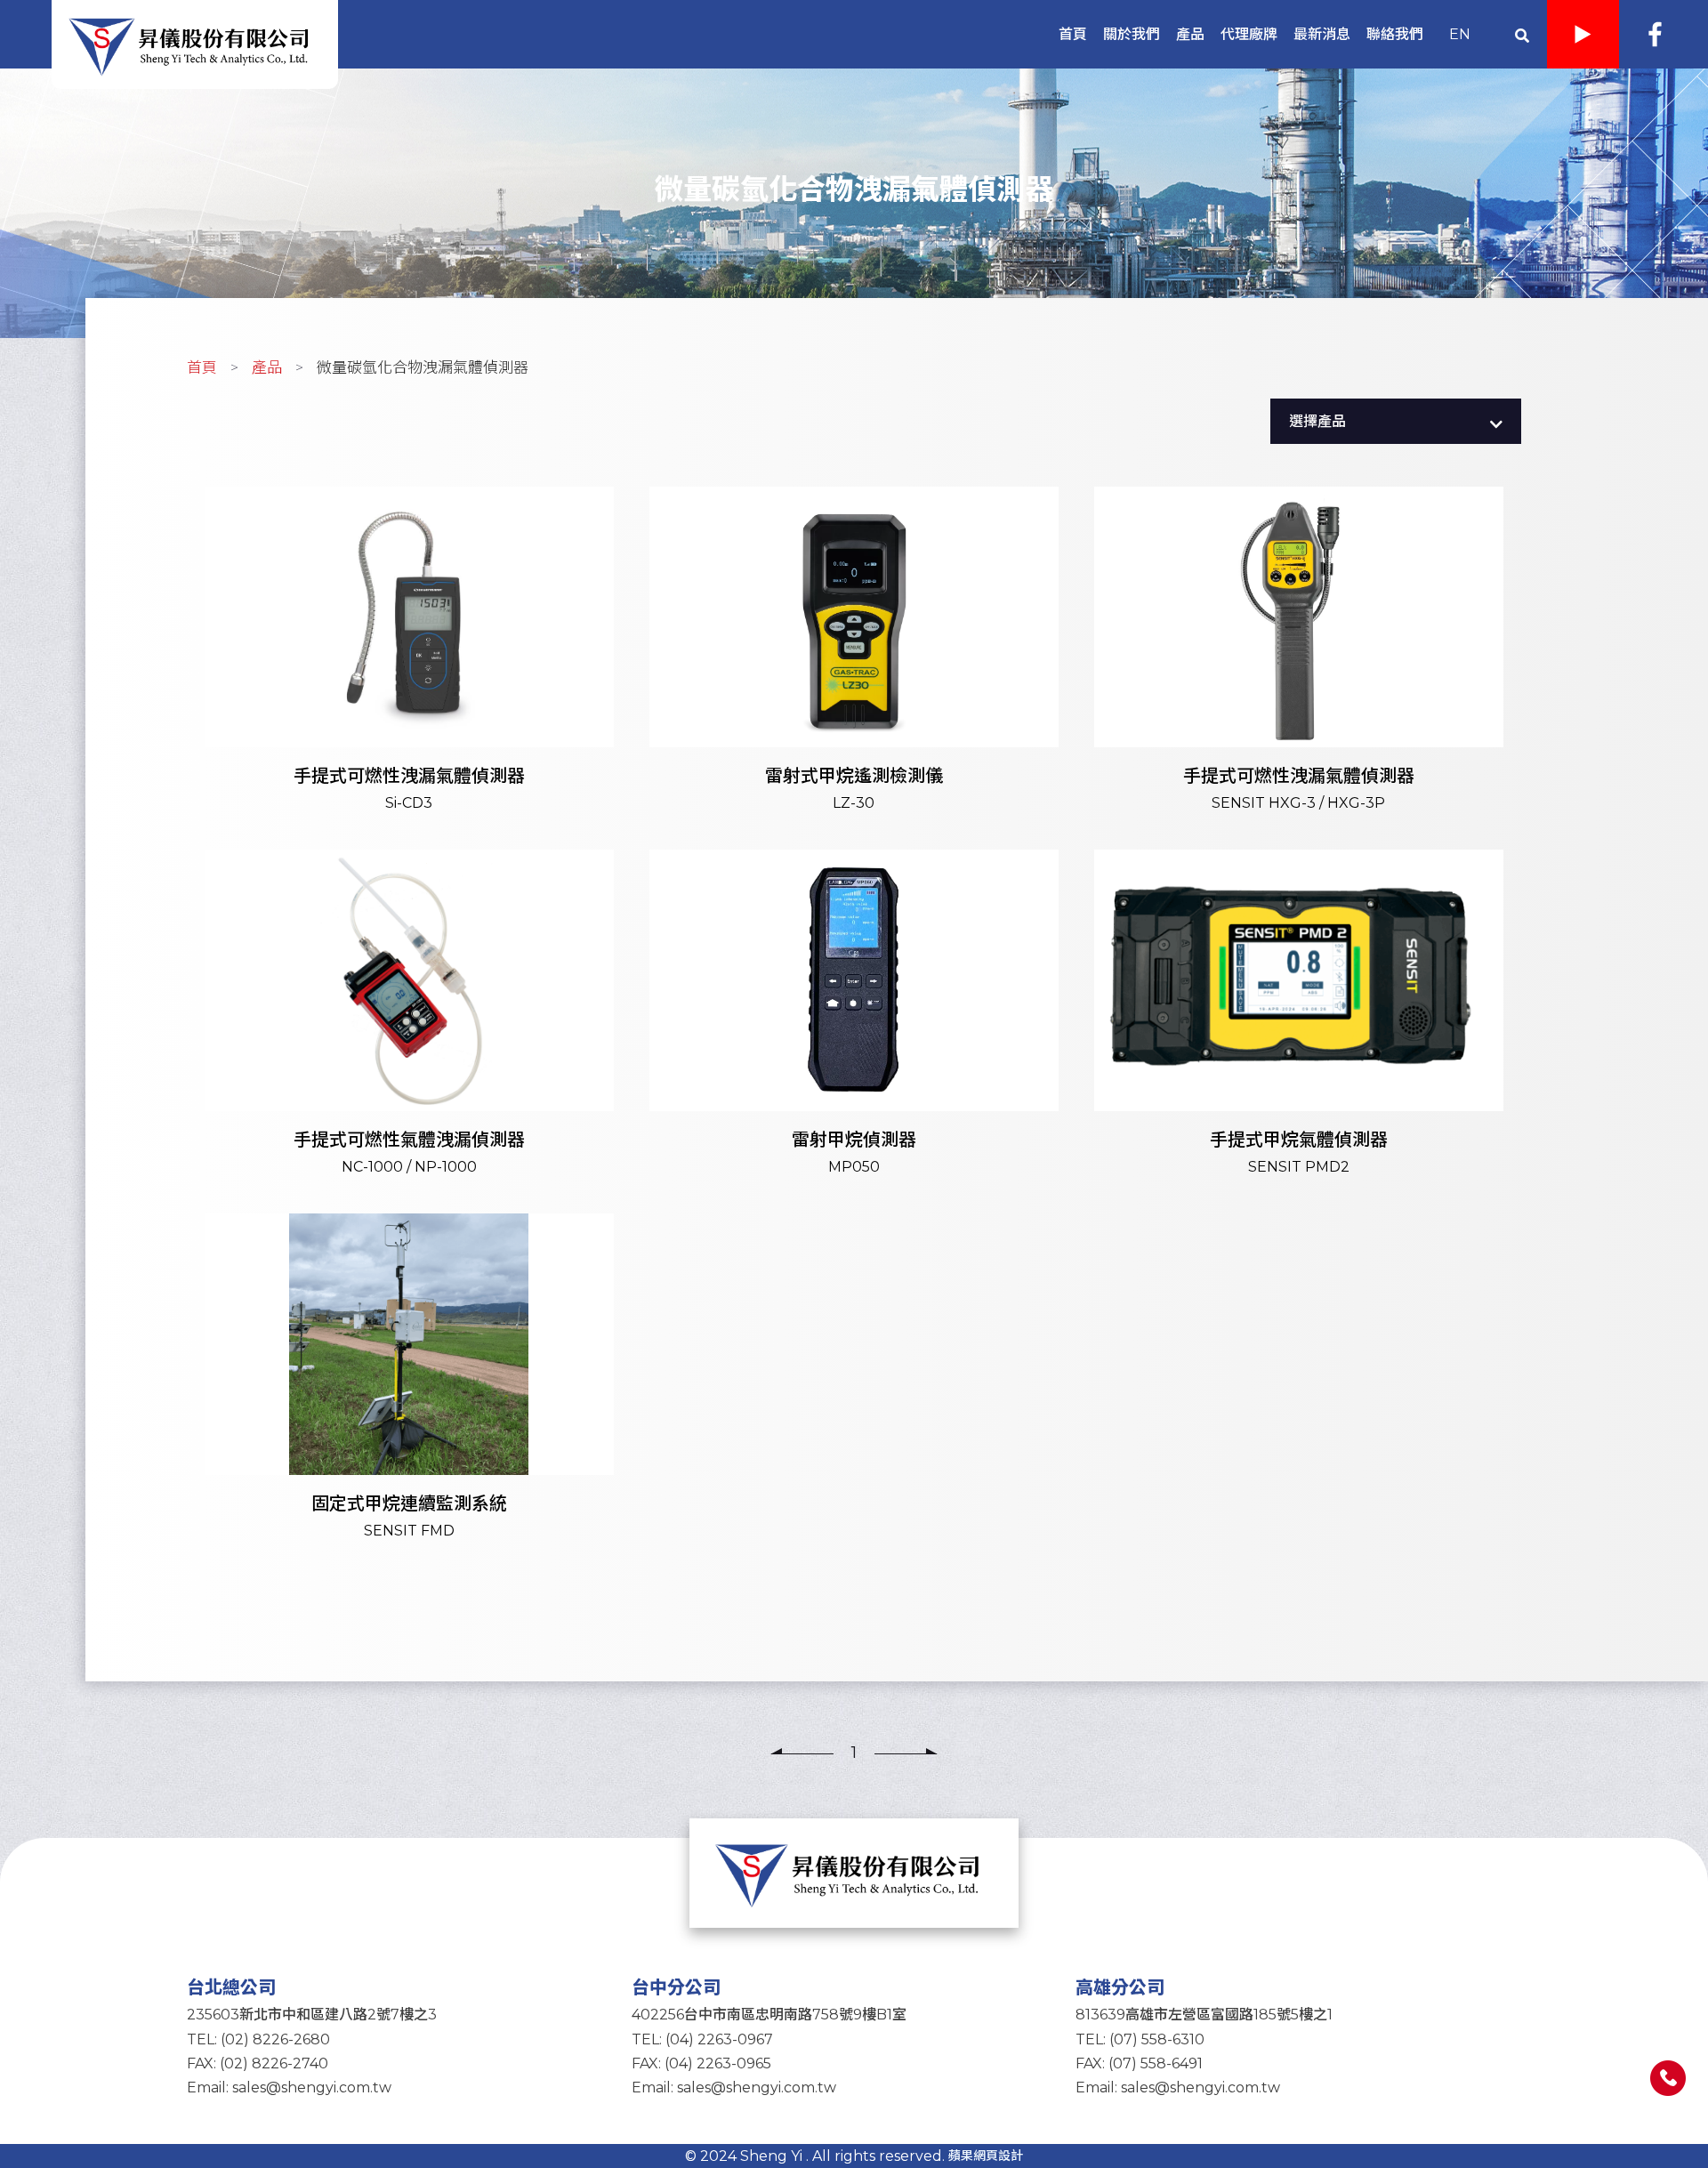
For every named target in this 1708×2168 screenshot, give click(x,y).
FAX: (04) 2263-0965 (701, 2063)
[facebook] (1655, 34)
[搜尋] (1522, 34)
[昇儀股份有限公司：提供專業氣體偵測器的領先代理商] (195, 43)
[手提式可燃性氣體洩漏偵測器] (409, 1023)
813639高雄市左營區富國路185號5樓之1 (1204, 2015)
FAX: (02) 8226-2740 (258, 2063)
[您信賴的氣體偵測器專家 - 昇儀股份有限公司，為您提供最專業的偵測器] (854, 1872)
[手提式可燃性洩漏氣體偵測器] (409, 660)
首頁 (1073, 34)
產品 (1190, 34)
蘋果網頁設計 (986, 2156)
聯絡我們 (1395, 34)
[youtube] (1583, 34)
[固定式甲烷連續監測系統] (409, 1386)
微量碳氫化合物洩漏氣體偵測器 (423, 367)
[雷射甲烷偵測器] (854, 1023)
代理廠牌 (1249, 34)
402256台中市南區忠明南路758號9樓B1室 (769, 2015)
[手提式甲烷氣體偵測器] (1299, 1023)
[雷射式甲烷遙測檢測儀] (854, 660)
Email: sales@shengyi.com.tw (289, 2087)
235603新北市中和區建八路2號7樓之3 (312, 2015)
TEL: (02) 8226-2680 (258, 2039)
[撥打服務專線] (1668, 2078)
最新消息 (1322, 34)
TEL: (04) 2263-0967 (702, 2039)
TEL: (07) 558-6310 (1140, 2039)
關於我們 (1132, 34)
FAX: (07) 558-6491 (1139, 2063)
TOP (1668, 2128)
